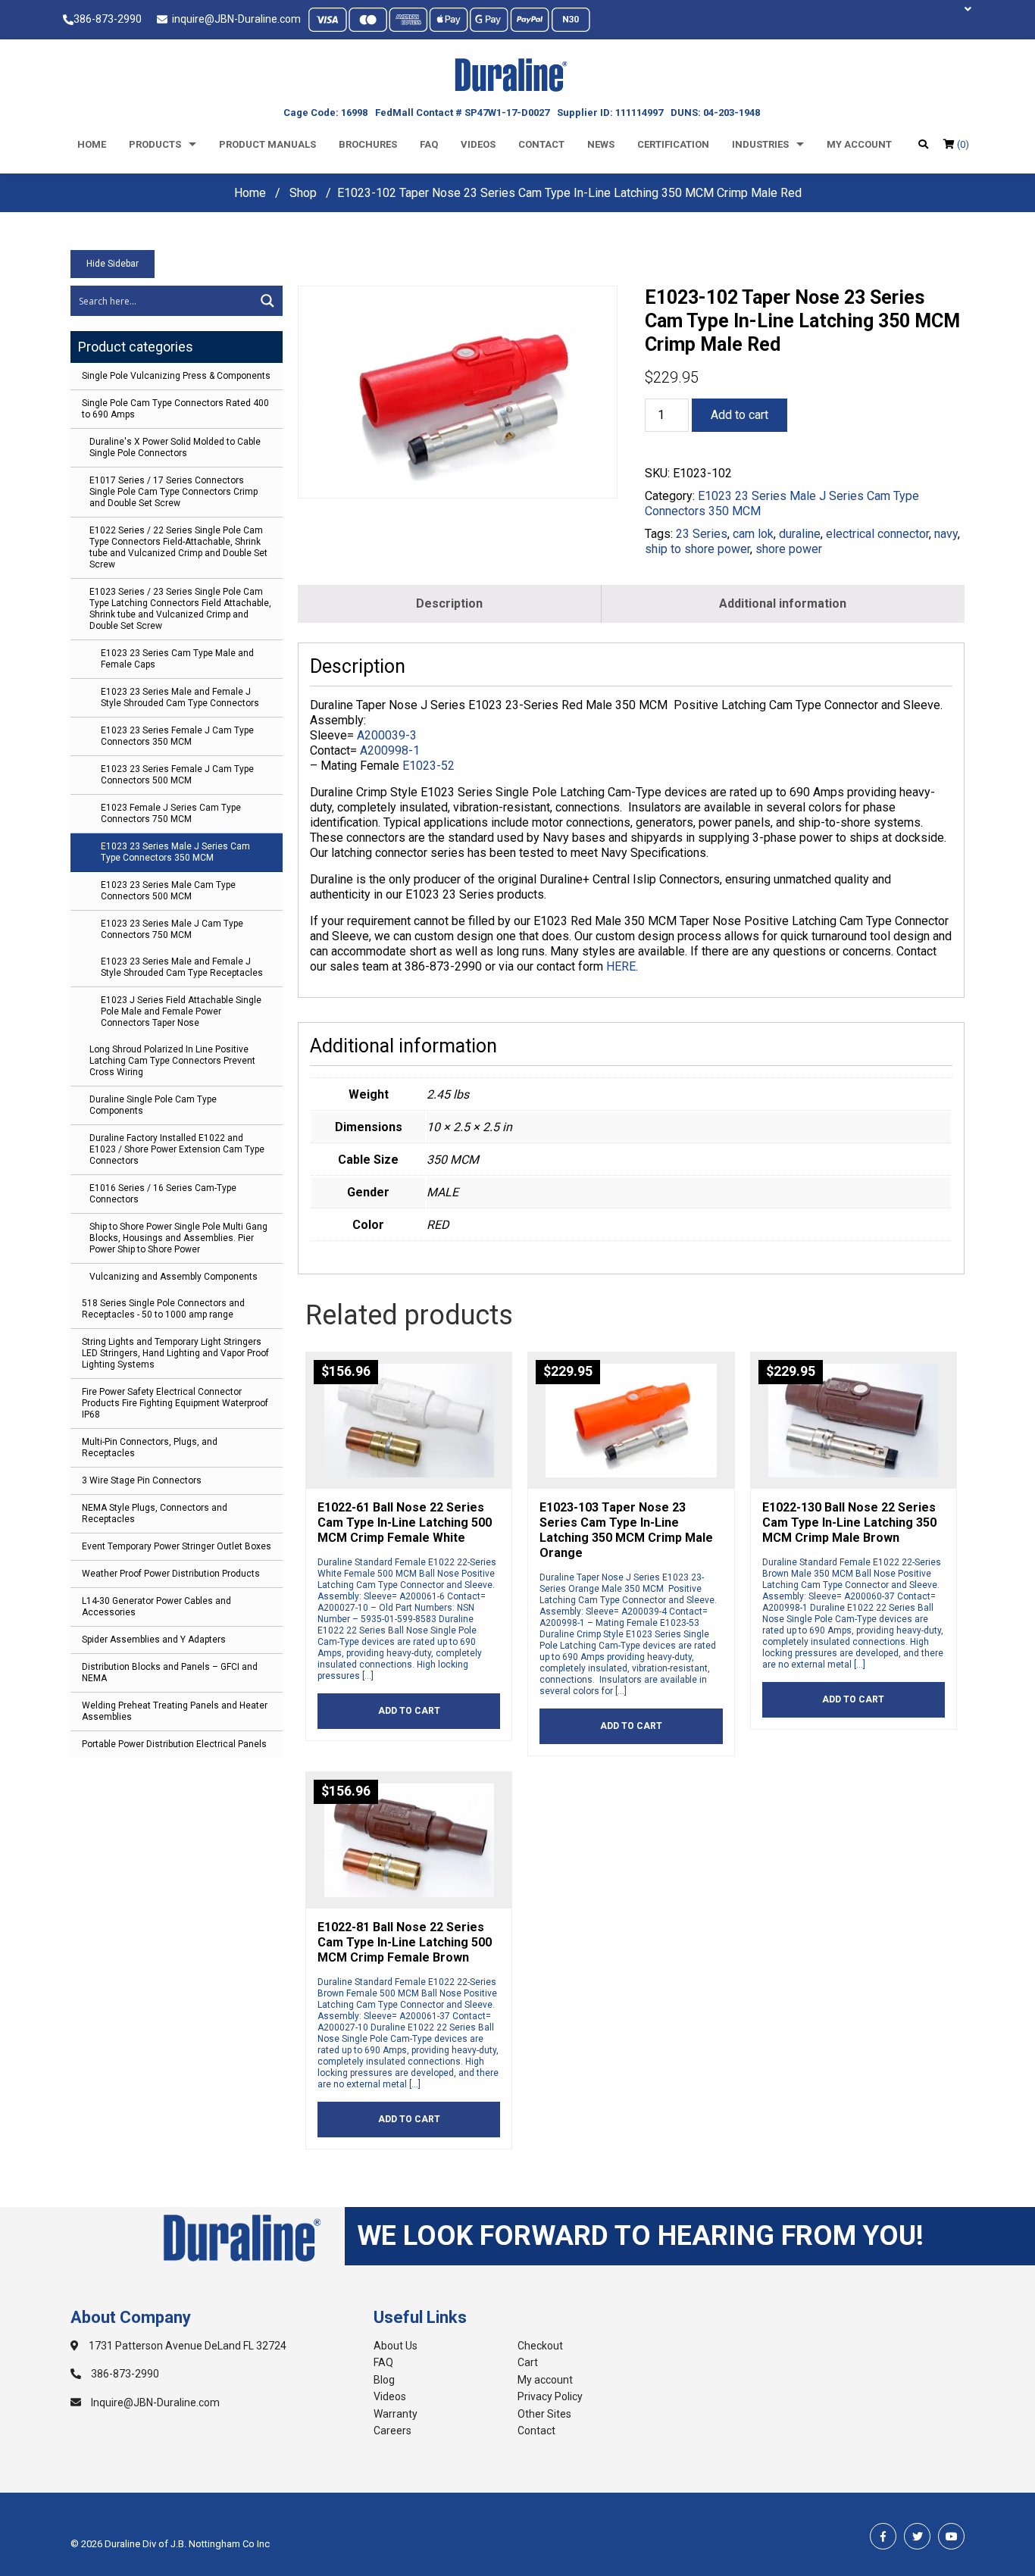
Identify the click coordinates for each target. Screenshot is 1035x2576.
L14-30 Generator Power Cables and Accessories (156, 1607)
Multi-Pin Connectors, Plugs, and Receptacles (150, 1447)
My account (859, 144)
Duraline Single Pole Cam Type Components (153, 1105)
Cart (528, 2362)
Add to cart (740, 415)
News (601, 144)
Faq (429, 144)
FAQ (383, 2362)
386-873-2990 (108, 19)
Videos (478, 144)
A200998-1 (390, 750)
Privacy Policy (550, 2396)
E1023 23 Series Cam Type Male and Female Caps (177, 659)
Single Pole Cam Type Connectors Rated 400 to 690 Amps (175, 409)
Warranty (396, 2414)
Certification (673, 144)
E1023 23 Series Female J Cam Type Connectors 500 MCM (177, 775)
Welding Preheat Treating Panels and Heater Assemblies (175, 1711)
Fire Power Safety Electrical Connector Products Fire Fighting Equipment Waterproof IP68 (175, 1403)
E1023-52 (428, 766)
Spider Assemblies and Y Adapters (154, 1640)
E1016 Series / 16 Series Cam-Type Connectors (163, 1194)
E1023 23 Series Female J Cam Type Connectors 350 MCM (177, 736)
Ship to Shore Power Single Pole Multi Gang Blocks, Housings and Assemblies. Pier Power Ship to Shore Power (178, 1238)
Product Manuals (267, 144)
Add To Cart (409, 1711)
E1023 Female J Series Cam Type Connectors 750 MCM (171, 813)
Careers (392, 2431)
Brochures (368, 144)
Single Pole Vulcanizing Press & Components (176, 376)
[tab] (450, 604)
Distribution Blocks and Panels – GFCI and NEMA (170, 1673)
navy (946, 534)
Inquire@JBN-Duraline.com (154, 2402)
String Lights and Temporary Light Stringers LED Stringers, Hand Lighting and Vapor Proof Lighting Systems (175, 1353)
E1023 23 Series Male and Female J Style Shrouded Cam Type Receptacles (182, 967)
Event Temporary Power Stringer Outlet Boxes (177, 1546)
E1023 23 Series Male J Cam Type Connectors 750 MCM (172, 929)
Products (155, 144)
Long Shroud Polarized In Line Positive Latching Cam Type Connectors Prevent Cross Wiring (172, 1061)
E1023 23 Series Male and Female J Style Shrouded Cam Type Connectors (180, 697)
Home (92, 144)
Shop (303, 193)
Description (449, 603)
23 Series (702, 534)
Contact (541, 144)
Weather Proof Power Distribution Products (171, 1574)
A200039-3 (387, 735)
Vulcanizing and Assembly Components (174, 1277)
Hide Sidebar (113, 264)
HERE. (622, 966)
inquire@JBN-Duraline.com (234, 19)
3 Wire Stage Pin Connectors (142, 1480)
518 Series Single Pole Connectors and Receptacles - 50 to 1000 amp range (163, 1309)
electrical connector (877, 534)
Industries (760, 144)
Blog (384, 2380)
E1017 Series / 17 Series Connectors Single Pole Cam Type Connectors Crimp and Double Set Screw (174, 492)
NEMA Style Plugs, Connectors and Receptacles (155, 1513)
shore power (789, 549)
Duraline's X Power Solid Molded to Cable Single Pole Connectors (175, 447)
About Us (396, 2346)
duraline (800, 534)
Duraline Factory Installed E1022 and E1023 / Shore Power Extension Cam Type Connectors (177, 1149)
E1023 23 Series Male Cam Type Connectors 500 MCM (168, 891)
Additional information (783, 603)
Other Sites (544, 2414)
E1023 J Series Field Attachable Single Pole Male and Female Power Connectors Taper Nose (181, 1011)
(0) (962, 144)
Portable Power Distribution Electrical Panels (174, 1744)
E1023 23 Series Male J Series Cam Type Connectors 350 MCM (175, 852)
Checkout (540, 2346)
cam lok (753, 534)
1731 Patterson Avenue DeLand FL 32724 (186, 2346)
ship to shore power (697, 549)
